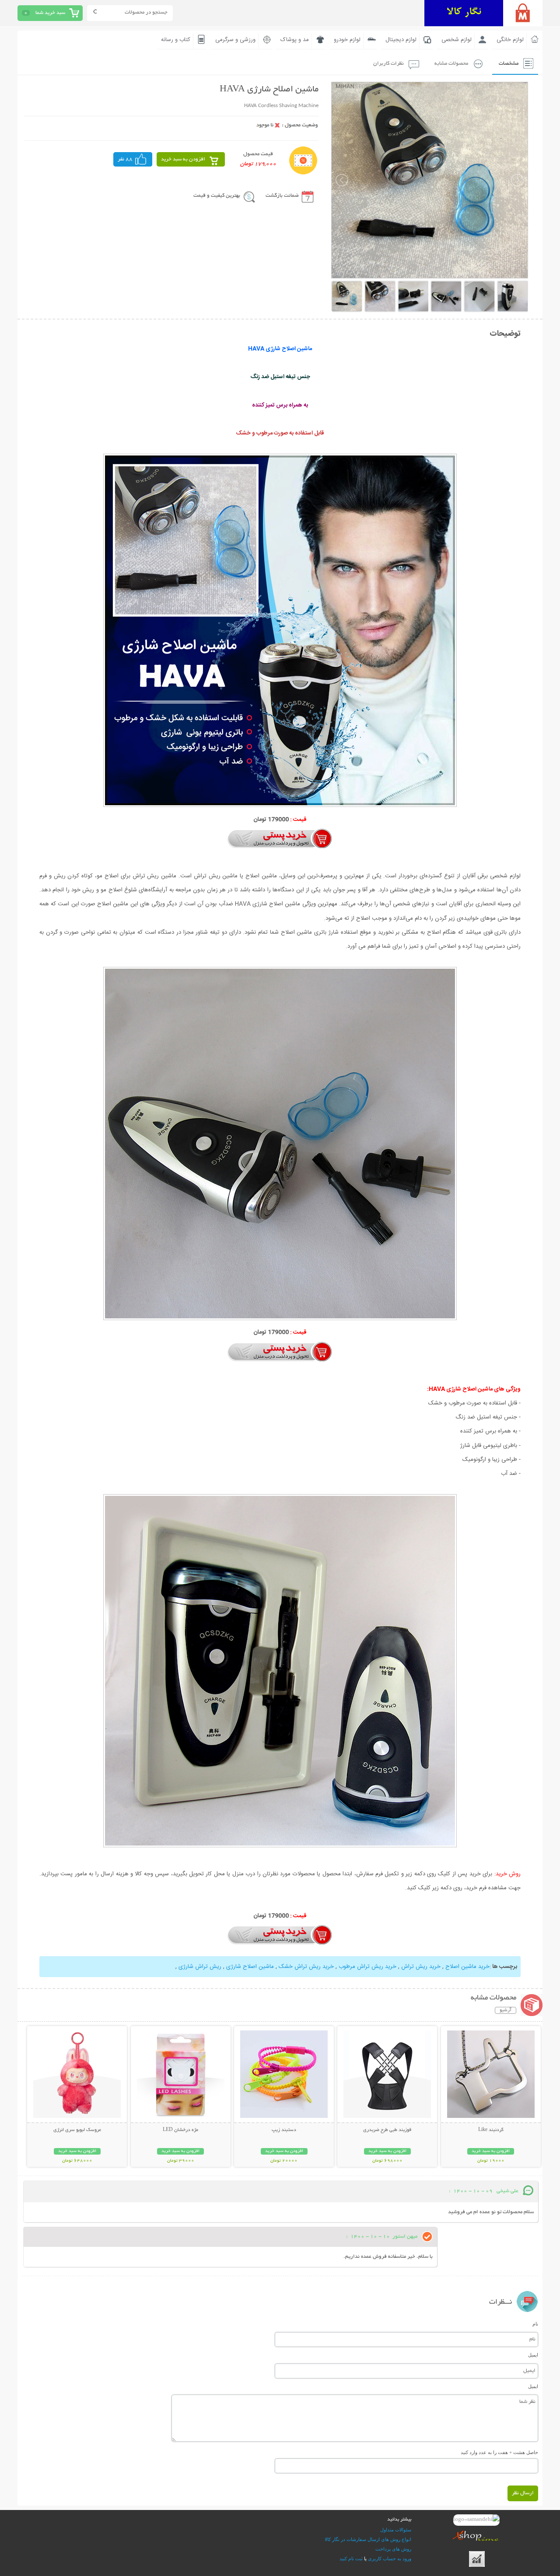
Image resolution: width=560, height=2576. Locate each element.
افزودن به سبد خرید (183, 159)
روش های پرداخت (393, 2549)
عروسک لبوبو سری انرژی (77, 2130)
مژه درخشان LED (180, 2130)
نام (535, 2324)
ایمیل (533, 2355)
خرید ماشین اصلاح (467, 1967)
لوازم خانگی (510, 40)
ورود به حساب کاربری (390, 2559)
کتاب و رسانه (176, 40)
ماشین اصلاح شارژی (250, 1967)
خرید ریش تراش (421, 1967)
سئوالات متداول (396, 2530)
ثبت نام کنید (351, 2559)
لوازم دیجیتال (401, 40)
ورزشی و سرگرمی (235, 40)
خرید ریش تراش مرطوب (367, 1967)
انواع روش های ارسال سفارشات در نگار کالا (368, 2539)
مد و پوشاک (295, 40)
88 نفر (125, 159)
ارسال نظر (523, 2493)
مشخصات (509, 64)
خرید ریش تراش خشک (306, 1967)
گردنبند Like (491, 2130)
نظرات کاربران (388, 64)
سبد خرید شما (50, 13)
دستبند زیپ (284, 2130)
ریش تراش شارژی (200, 1967)
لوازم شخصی (457, 40)
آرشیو (506, 2010)
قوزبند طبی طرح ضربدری (387, 2130)
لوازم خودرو (347, 40)
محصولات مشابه (451, 64)
